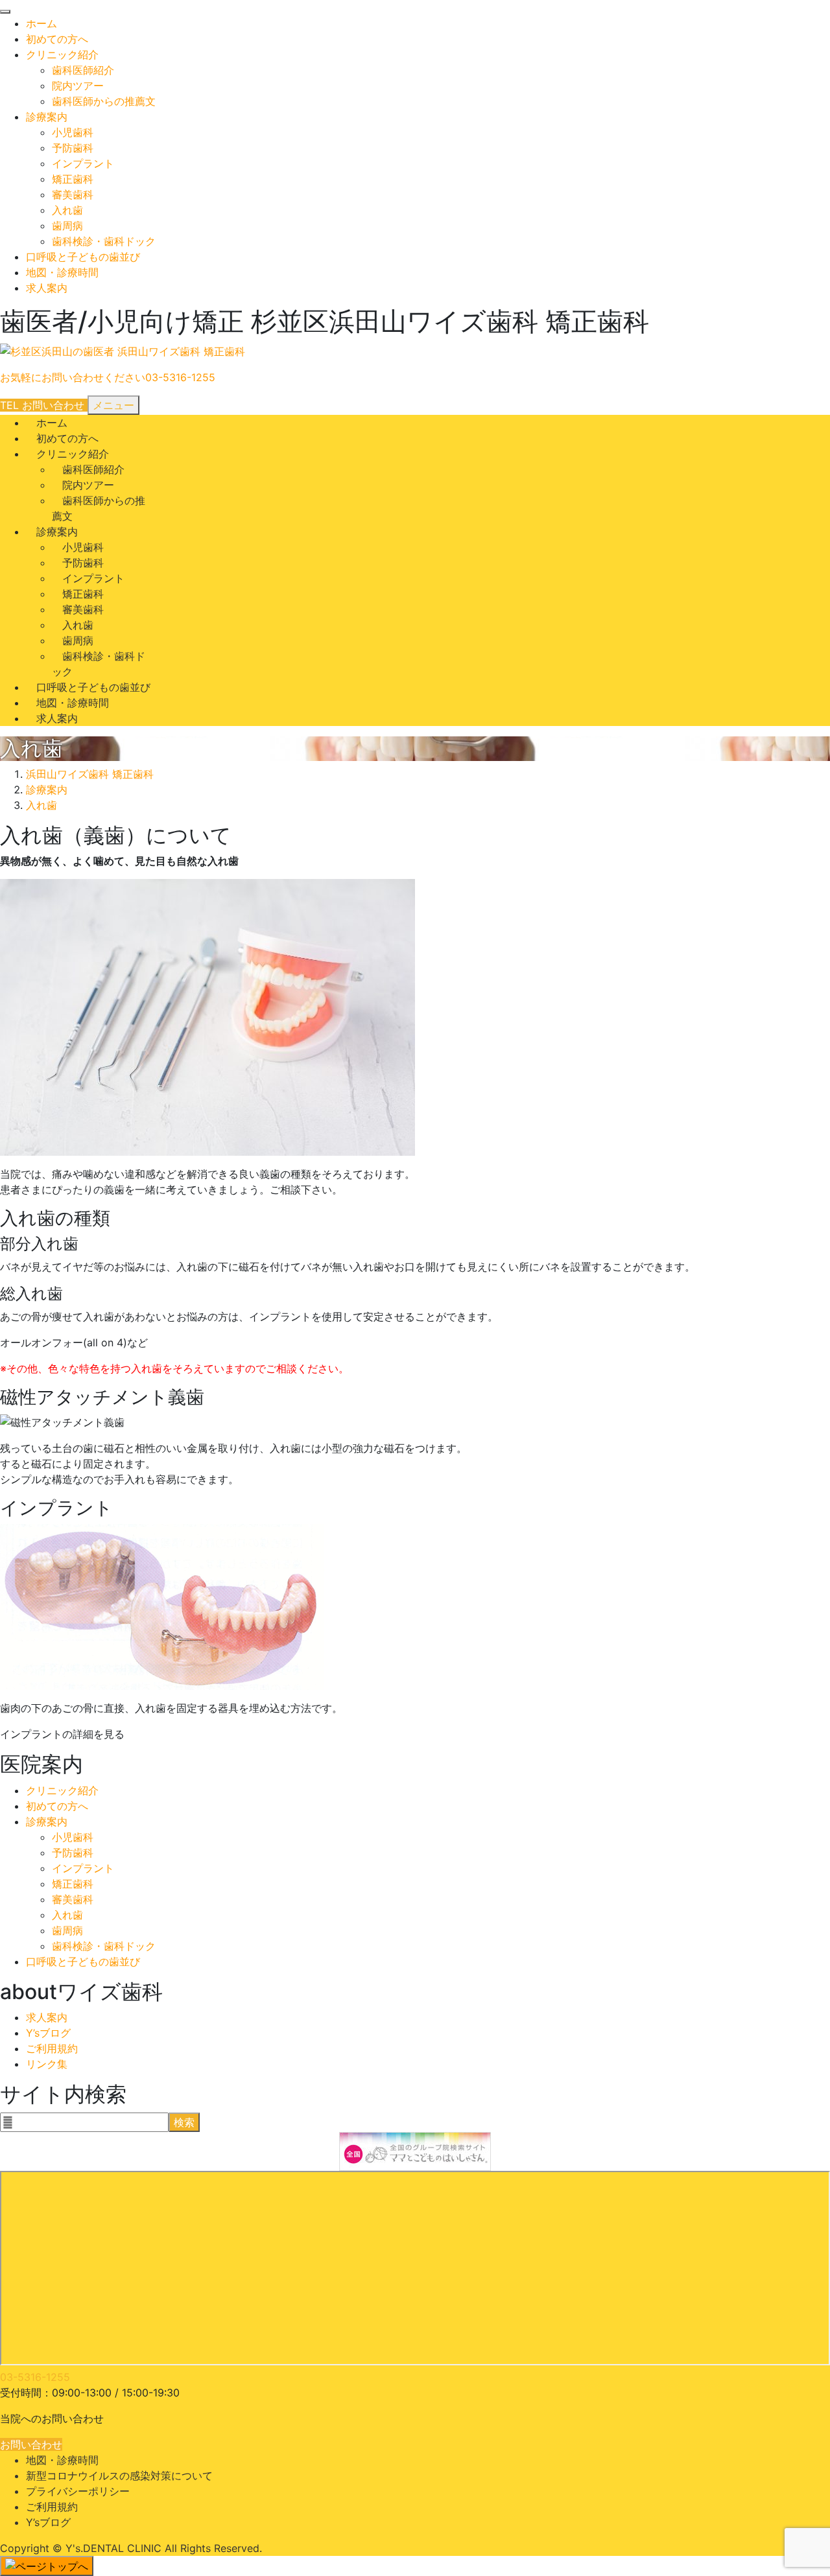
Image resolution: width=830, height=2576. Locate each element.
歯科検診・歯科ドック (104, 241)
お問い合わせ (31, 2444)
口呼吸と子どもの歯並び (83, 257)
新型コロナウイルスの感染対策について (119, 2476)
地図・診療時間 (62, 272)
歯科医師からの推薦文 (104, 101)
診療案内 (47, 117)
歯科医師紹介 (83, 70)
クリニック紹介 (62, 54)
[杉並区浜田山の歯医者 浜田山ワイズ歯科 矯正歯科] (123, 352)
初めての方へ (57, 39)
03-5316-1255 (35, 2377)
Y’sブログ (48, 2033)
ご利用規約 (52, 2048)
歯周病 (67, 226)
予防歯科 (73, 148)
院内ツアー (78, 86)
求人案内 (47, 288)
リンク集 (47, 2064)
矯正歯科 (73, 179)
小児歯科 (73, 132)
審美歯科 (73, 194)
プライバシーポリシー (78, 2491)
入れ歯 (67, 210)
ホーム (41, 23)
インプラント (83, 163)
